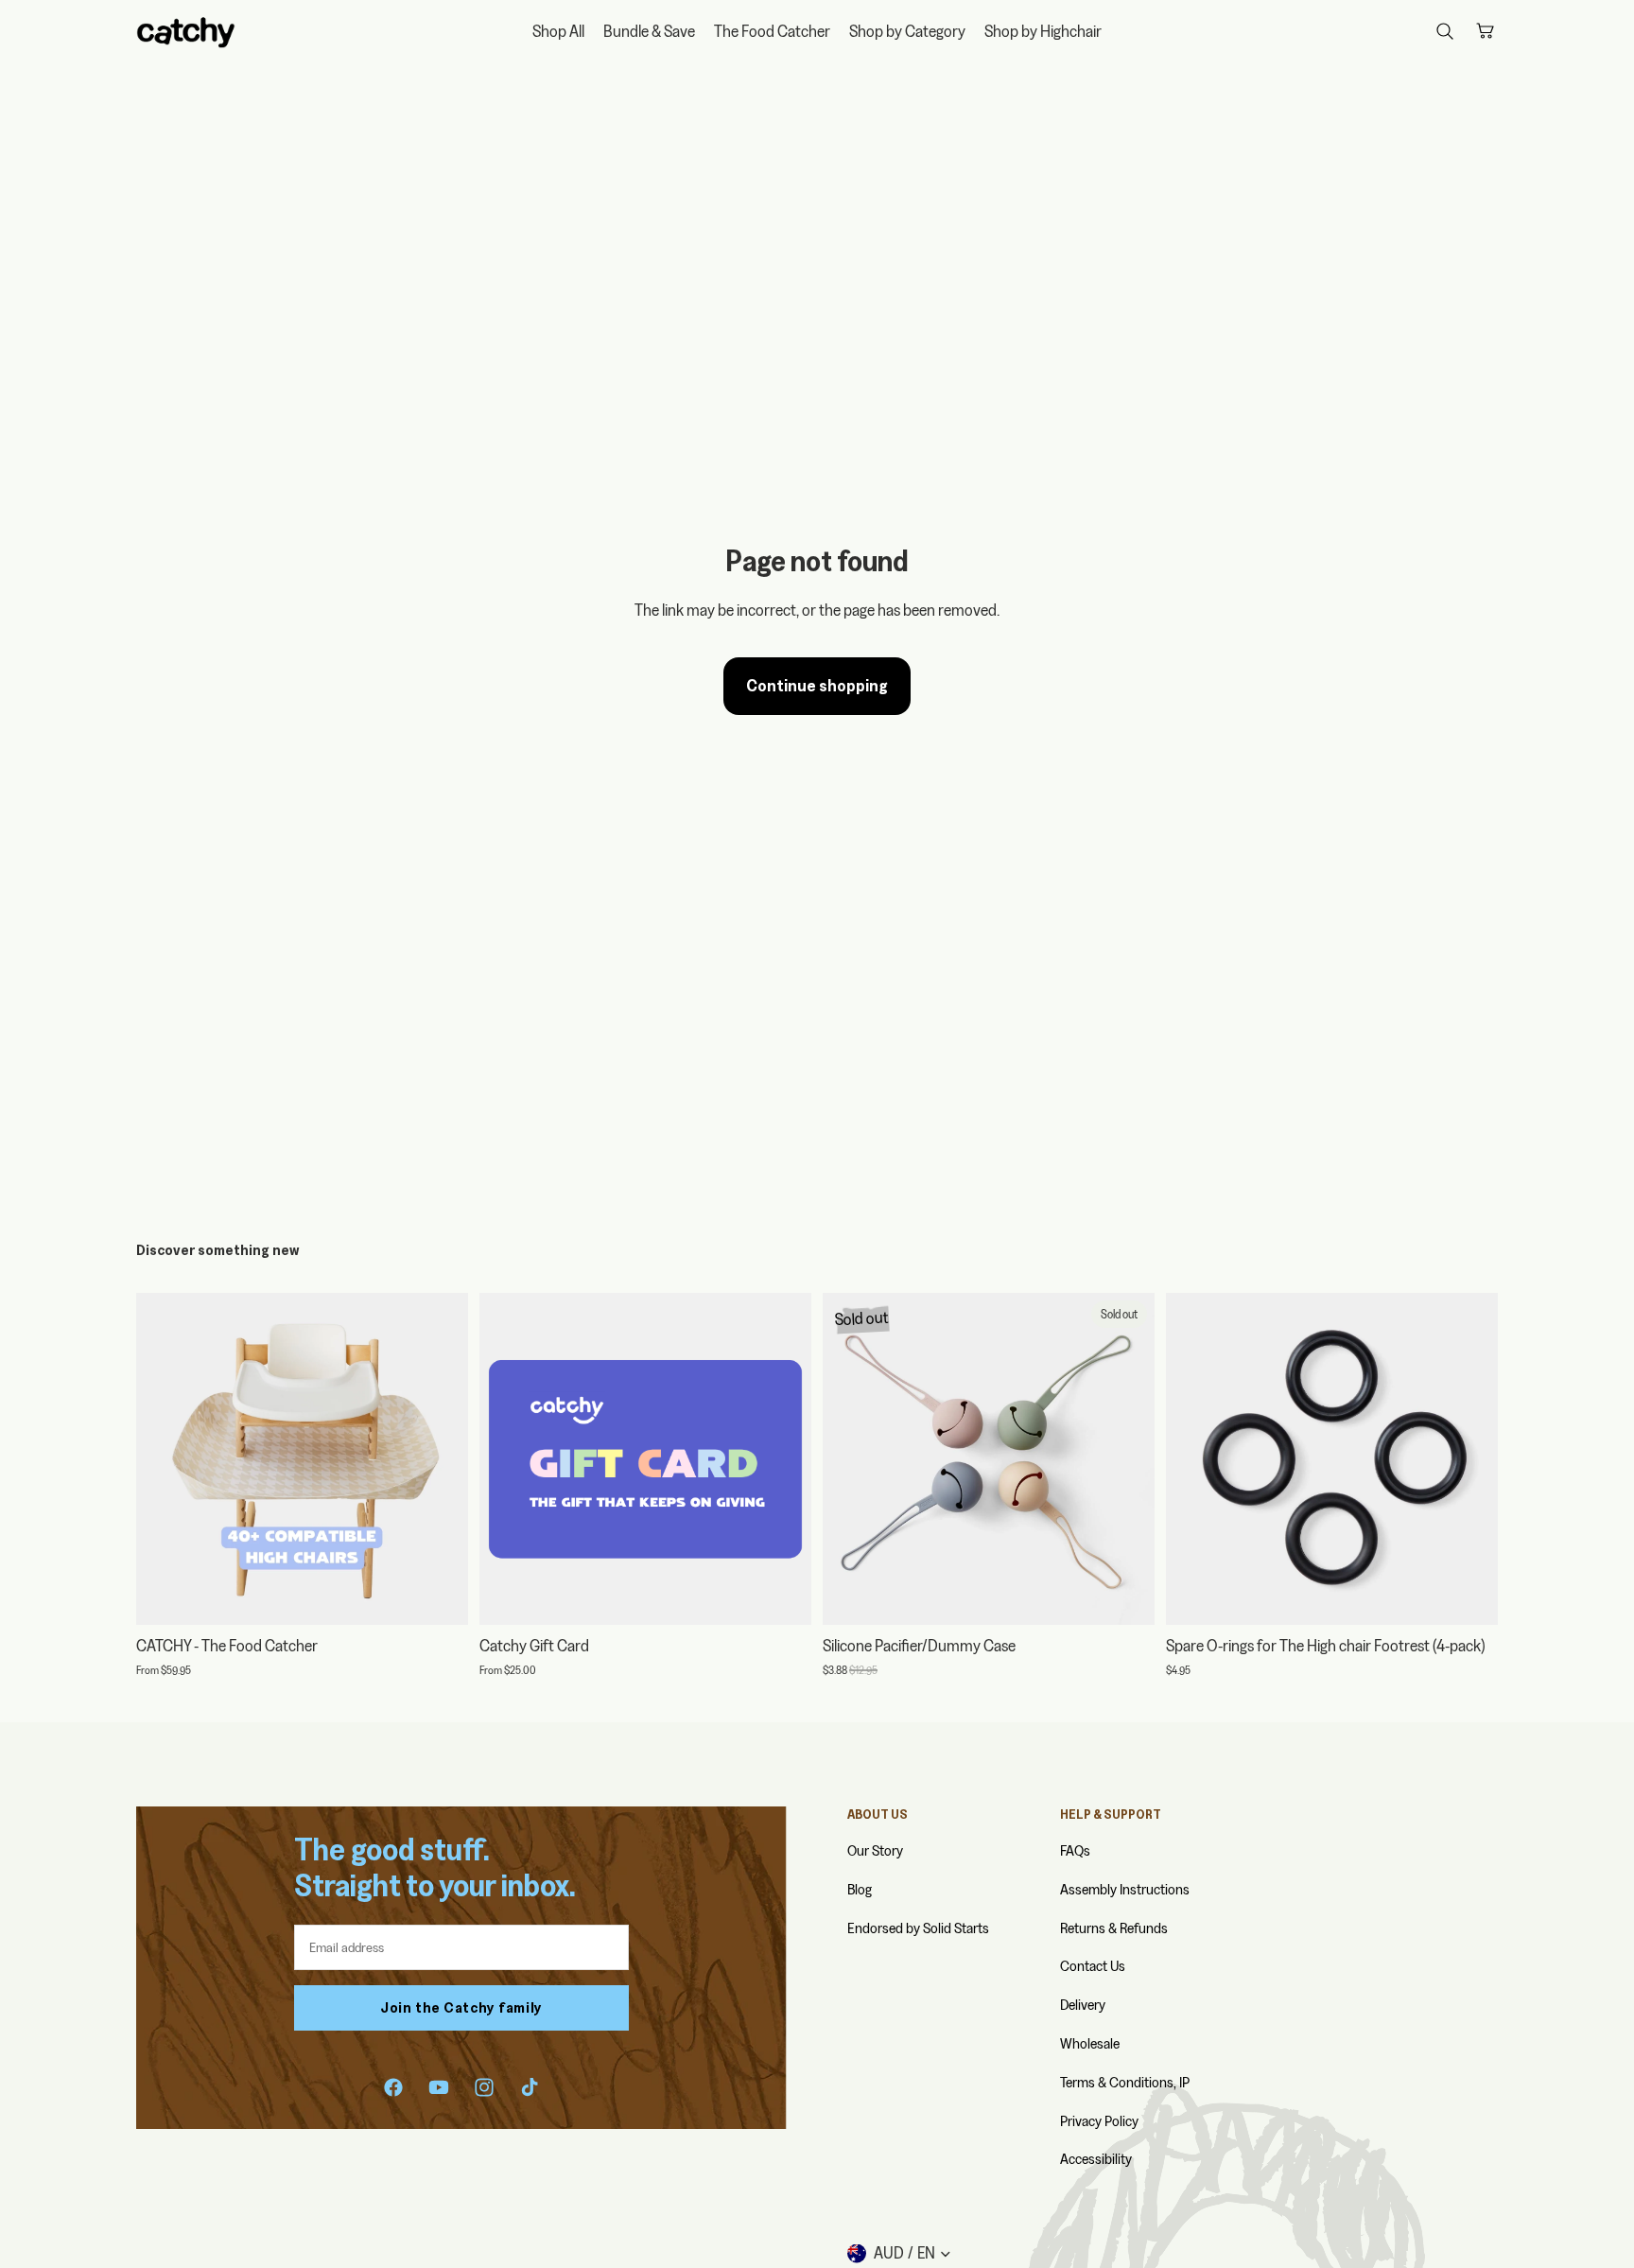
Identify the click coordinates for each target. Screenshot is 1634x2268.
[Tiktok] (530, 2087)
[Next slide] (440, 1458)
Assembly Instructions (1125, 1889)
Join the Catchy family (461, 2007)
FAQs (1075, 1850)
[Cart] (1485, 31)
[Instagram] (484, 2087)
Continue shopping (817, 685)
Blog (860, 1889)
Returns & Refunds (1114, 1928)
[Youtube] (439, 2087)
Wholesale (1090, 2043)
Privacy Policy (1099, 2121)
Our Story (875, 1850)
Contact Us (1093, 1966)
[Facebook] (393, 2087)
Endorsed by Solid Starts (918, 1928)
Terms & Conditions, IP (1125, 2082)
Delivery (1083, 2005)
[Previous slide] (165, 1458)
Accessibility (1096, 2159)
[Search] (1445, 31)
